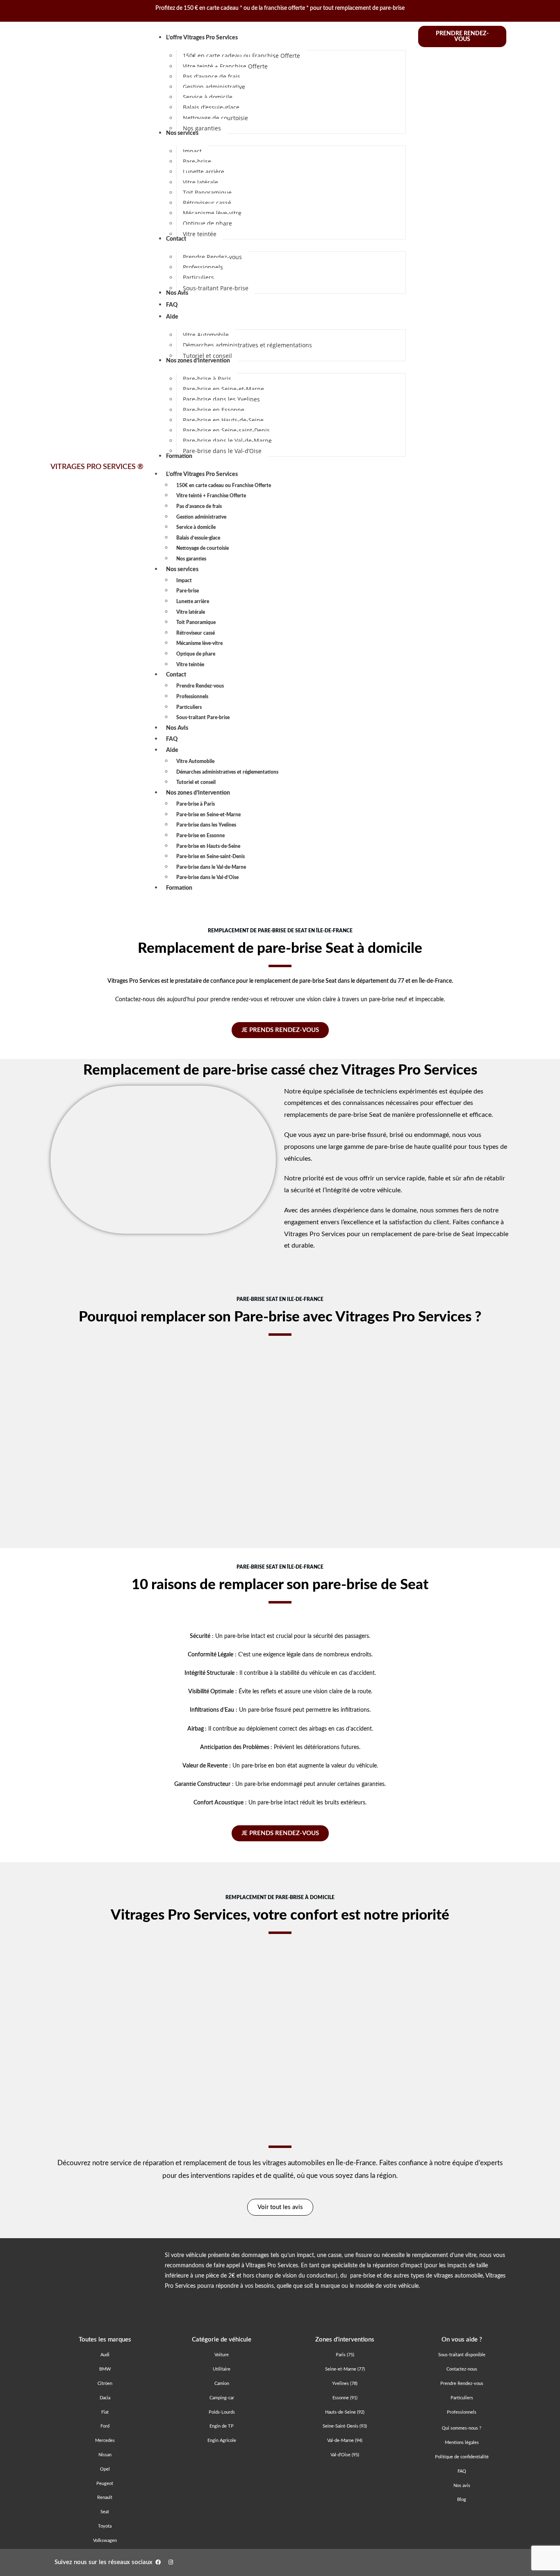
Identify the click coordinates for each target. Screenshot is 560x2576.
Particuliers (189, 707)
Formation (179, 888)
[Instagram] (171, 2562)
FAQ (172, 739)
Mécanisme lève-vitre (199, 643)
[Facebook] (158, 2562)
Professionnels (192, 697)
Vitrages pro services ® (97, 467)
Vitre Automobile (195, 761)
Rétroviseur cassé (196, 633)
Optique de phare (196, 654)
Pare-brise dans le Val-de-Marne (211, 867)
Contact (176, 675)
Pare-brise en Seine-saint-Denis (211, 856)
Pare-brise (188, 591)
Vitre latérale (191, 612)
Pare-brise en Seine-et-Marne (208, 815)
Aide (172, 750)
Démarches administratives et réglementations (227, 772)
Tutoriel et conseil (196, 782)
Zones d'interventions (345, 2340)
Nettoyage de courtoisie (203, 548)
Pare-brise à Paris (196, 804)
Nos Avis (177, 728)
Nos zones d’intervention (198, 793)
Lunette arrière (193, 601)
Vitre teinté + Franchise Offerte (211, 496)
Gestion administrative (201, 517)
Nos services (182, 569)
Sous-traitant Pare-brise (203, 717)
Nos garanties (191, 559)
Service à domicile (196, 527)
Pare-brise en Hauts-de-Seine (208, 846)
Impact (184, 581)
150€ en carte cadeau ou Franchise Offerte (224, 485)
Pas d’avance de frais (199, 506)
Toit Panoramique (196, 622)
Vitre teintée (190, 665)
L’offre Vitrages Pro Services (202, 474)
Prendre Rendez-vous (200, 686)
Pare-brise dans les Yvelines (206, 825)
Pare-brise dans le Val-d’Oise (207, 877)
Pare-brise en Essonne (200, 836)
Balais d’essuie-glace (198, 538)
